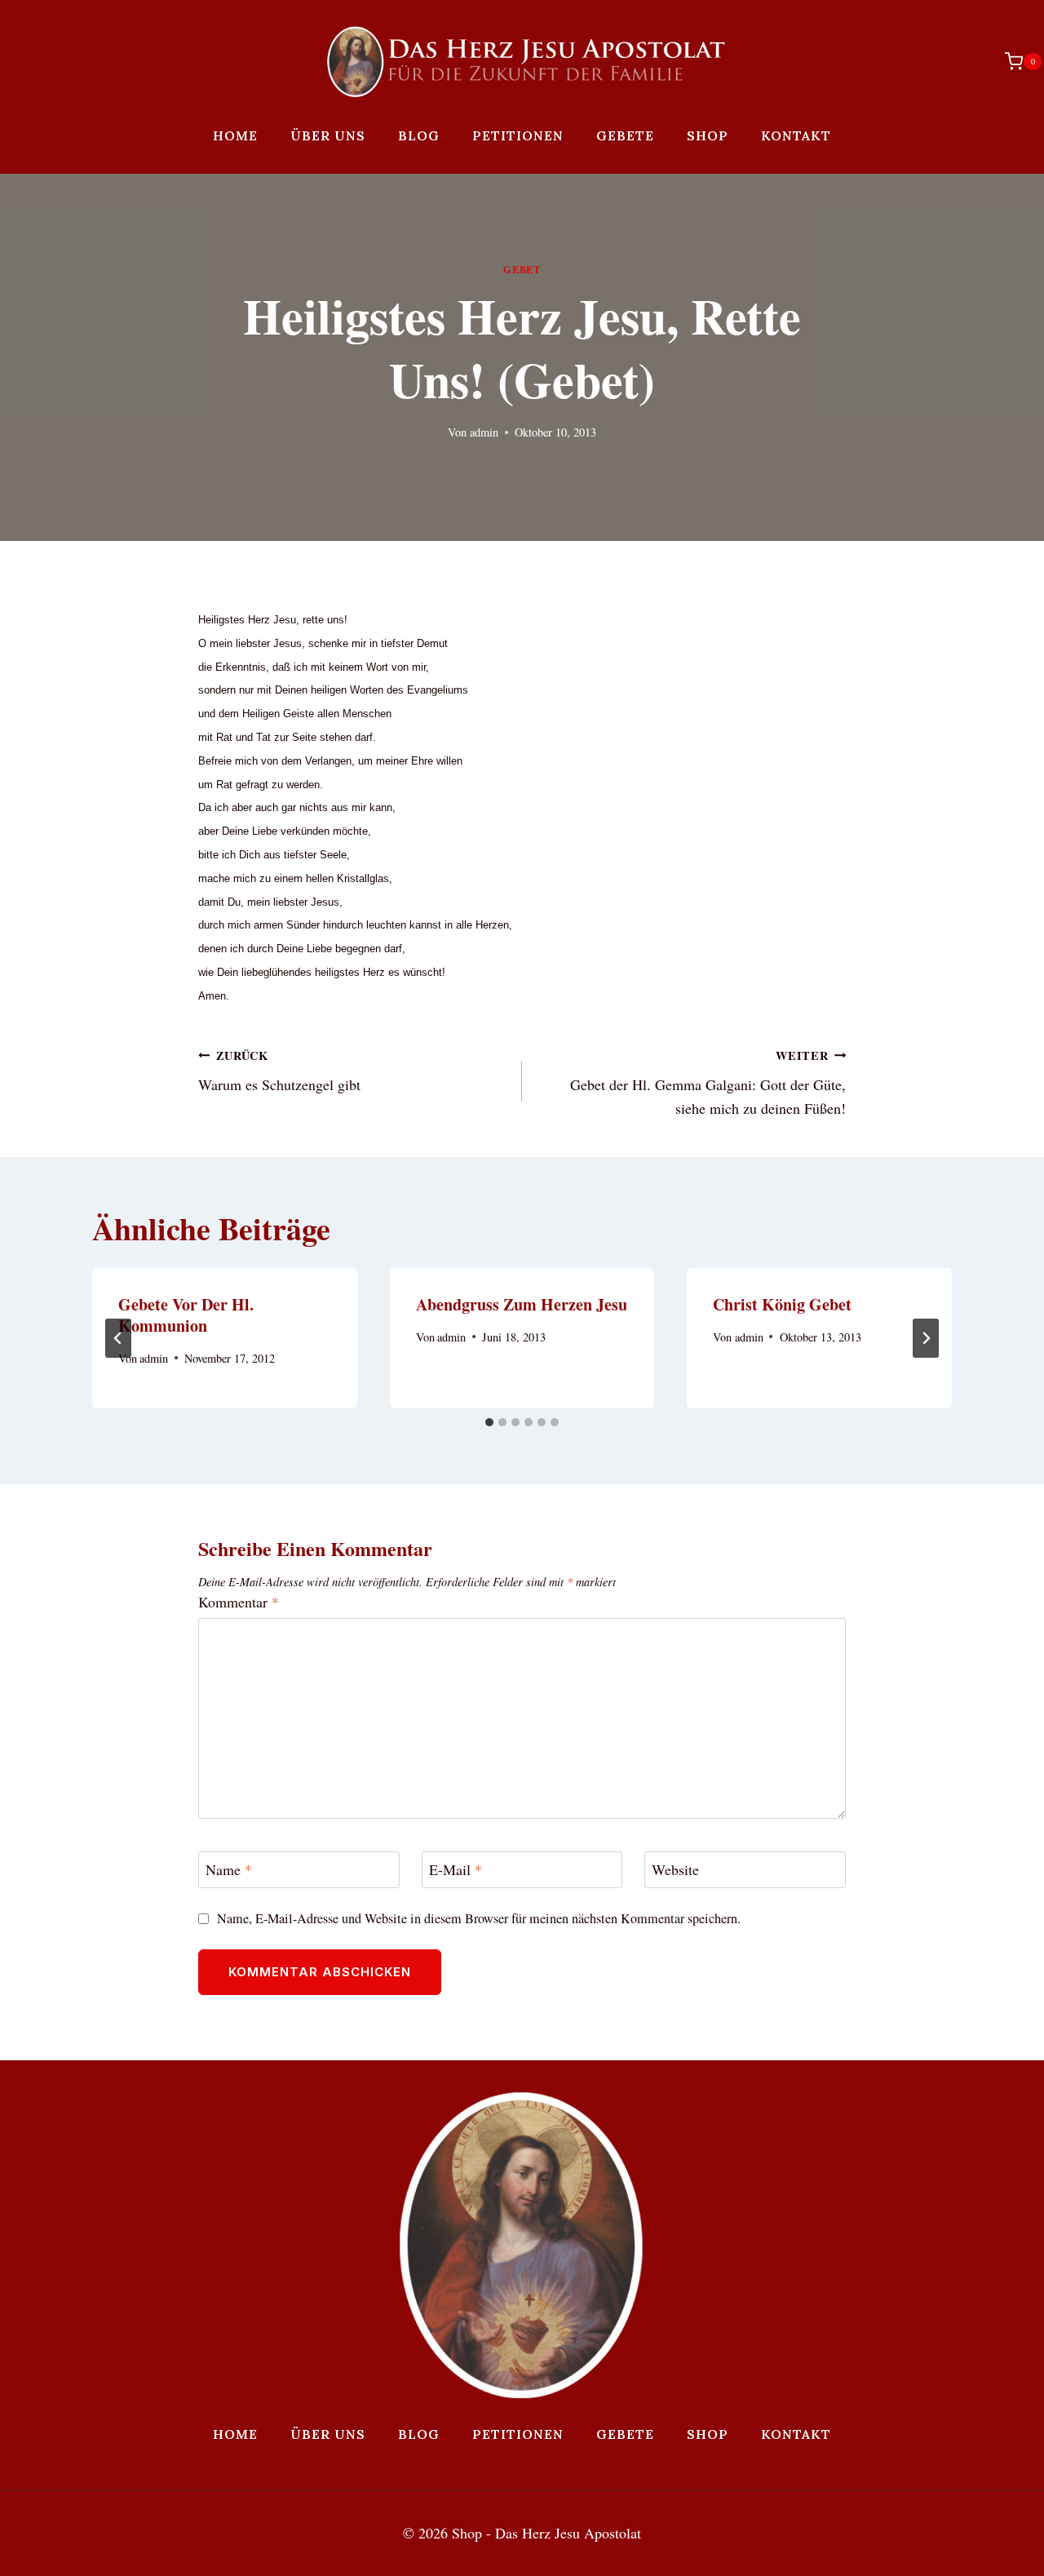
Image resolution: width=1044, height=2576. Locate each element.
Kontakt (796, 135)
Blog (419, 135)
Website (675, 1871)
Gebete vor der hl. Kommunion (186, 1315)
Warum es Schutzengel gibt (279, 1071)
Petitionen (518, 135)
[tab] (489, 1422)
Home (235, 135)
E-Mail (456, 1871)
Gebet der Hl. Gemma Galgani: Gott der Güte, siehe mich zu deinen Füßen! (708, 1083)
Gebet (522, 269)
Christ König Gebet (782, 1304)
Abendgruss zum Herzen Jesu (522, 1304)
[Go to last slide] (118, 1338)
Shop (708, 135)
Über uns (328, 135)
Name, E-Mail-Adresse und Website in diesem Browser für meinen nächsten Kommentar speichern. (479, 1919)
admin (484, 432)
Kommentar (239, 1602)
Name (229, 1871)
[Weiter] (926, 1338)
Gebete (625, 135)
